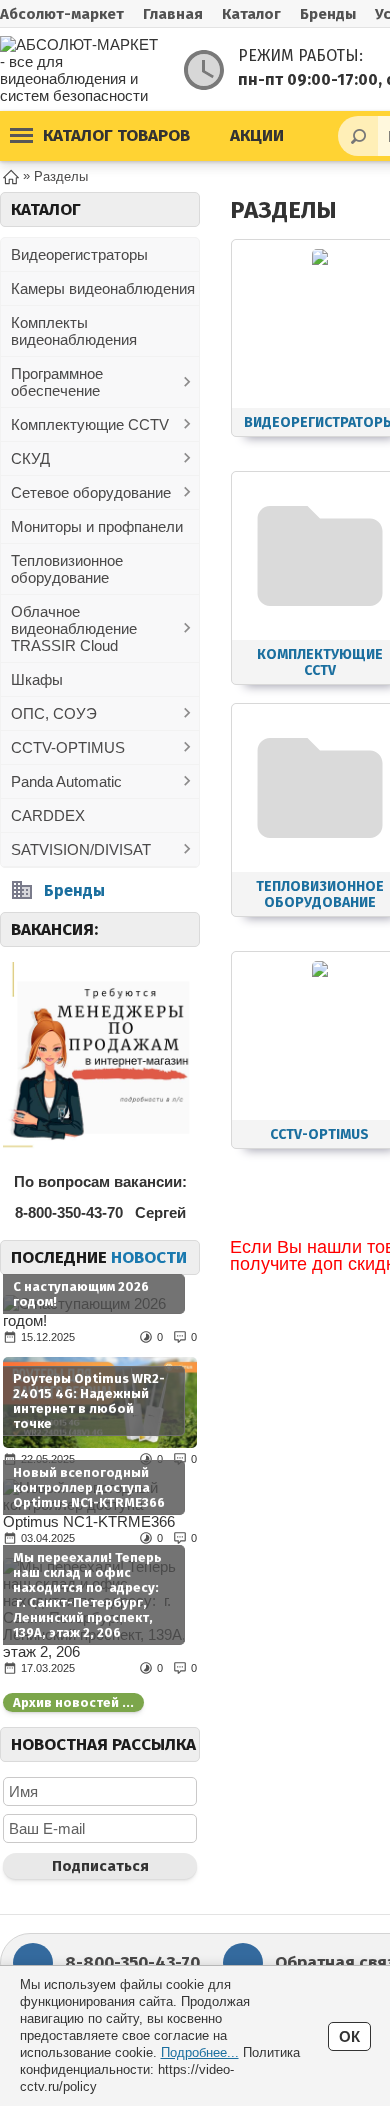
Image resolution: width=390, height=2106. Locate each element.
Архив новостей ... (73, 1702)
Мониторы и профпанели (97, 526)
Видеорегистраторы (79, 254)
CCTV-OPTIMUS (68, 747)
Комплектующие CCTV (90, 424)
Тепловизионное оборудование (67, 569)
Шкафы (37, 679)
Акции (257, 135)
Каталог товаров (116, 135)
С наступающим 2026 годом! (81, 1294)
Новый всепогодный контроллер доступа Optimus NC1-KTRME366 (89, 1487)
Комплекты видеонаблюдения (74, 331)
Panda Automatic (66, 781)
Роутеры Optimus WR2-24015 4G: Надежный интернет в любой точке (89, 1401)
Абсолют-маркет (62, 14)
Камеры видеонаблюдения (103, 288)
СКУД (30, 458)
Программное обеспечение (57, 382)
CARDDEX (48, 815)
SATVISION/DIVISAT (81, 849)
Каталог (251, 14)
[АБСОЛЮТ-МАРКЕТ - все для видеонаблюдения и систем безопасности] (80, 70)
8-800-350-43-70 (132, 1962)
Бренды (328, 14)
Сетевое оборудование (91, 492)
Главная (173, 14)
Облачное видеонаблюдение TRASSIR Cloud (74, 628)
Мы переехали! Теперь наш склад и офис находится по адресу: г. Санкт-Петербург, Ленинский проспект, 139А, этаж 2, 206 (87, 1595)
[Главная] (11, 175)
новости (149, 1257)
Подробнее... (200, 2052)
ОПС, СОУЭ (54, 713)
